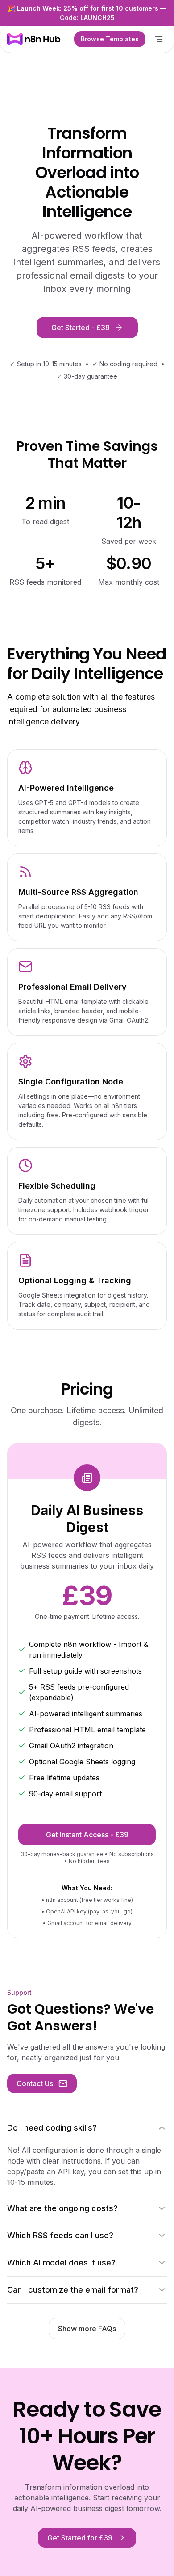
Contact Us (35, 2083)
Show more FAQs (87, 2329)
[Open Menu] (159, 39)
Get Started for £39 (80, 2538)
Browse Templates (110, 39)
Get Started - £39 (81, 328)
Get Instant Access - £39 (87, 1835)
